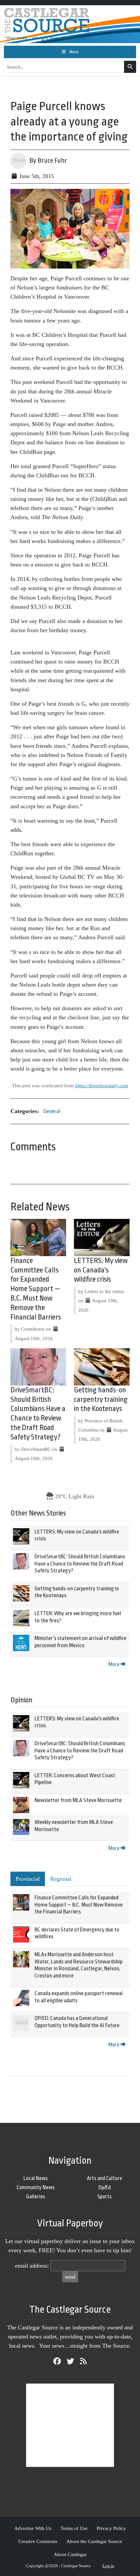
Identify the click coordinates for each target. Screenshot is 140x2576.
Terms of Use (74, 2528)
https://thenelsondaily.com (102, 1085)
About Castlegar (70, 2554)
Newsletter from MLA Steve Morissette (78, 1800)
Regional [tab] (61, 1879)
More (114, 1664)
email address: (32, 2266)
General (52, 1111)
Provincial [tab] (28, 1879)
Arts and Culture (105, 2178)
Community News (36, 2187)
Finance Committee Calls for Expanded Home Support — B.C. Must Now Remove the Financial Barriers (36, 1289)
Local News (36, 2178)
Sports (105, 2197)
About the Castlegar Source (94, 2541)
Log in (108, 2566)
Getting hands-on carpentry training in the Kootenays (101, 1400)
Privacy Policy (111, 2528)
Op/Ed (105, 2187)
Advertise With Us (33, 2528)
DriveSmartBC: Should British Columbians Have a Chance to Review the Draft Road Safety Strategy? (80, 1564)
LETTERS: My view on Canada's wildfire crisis (101, 1270)
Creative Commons (38, 2541)
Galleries (36, 2197)
